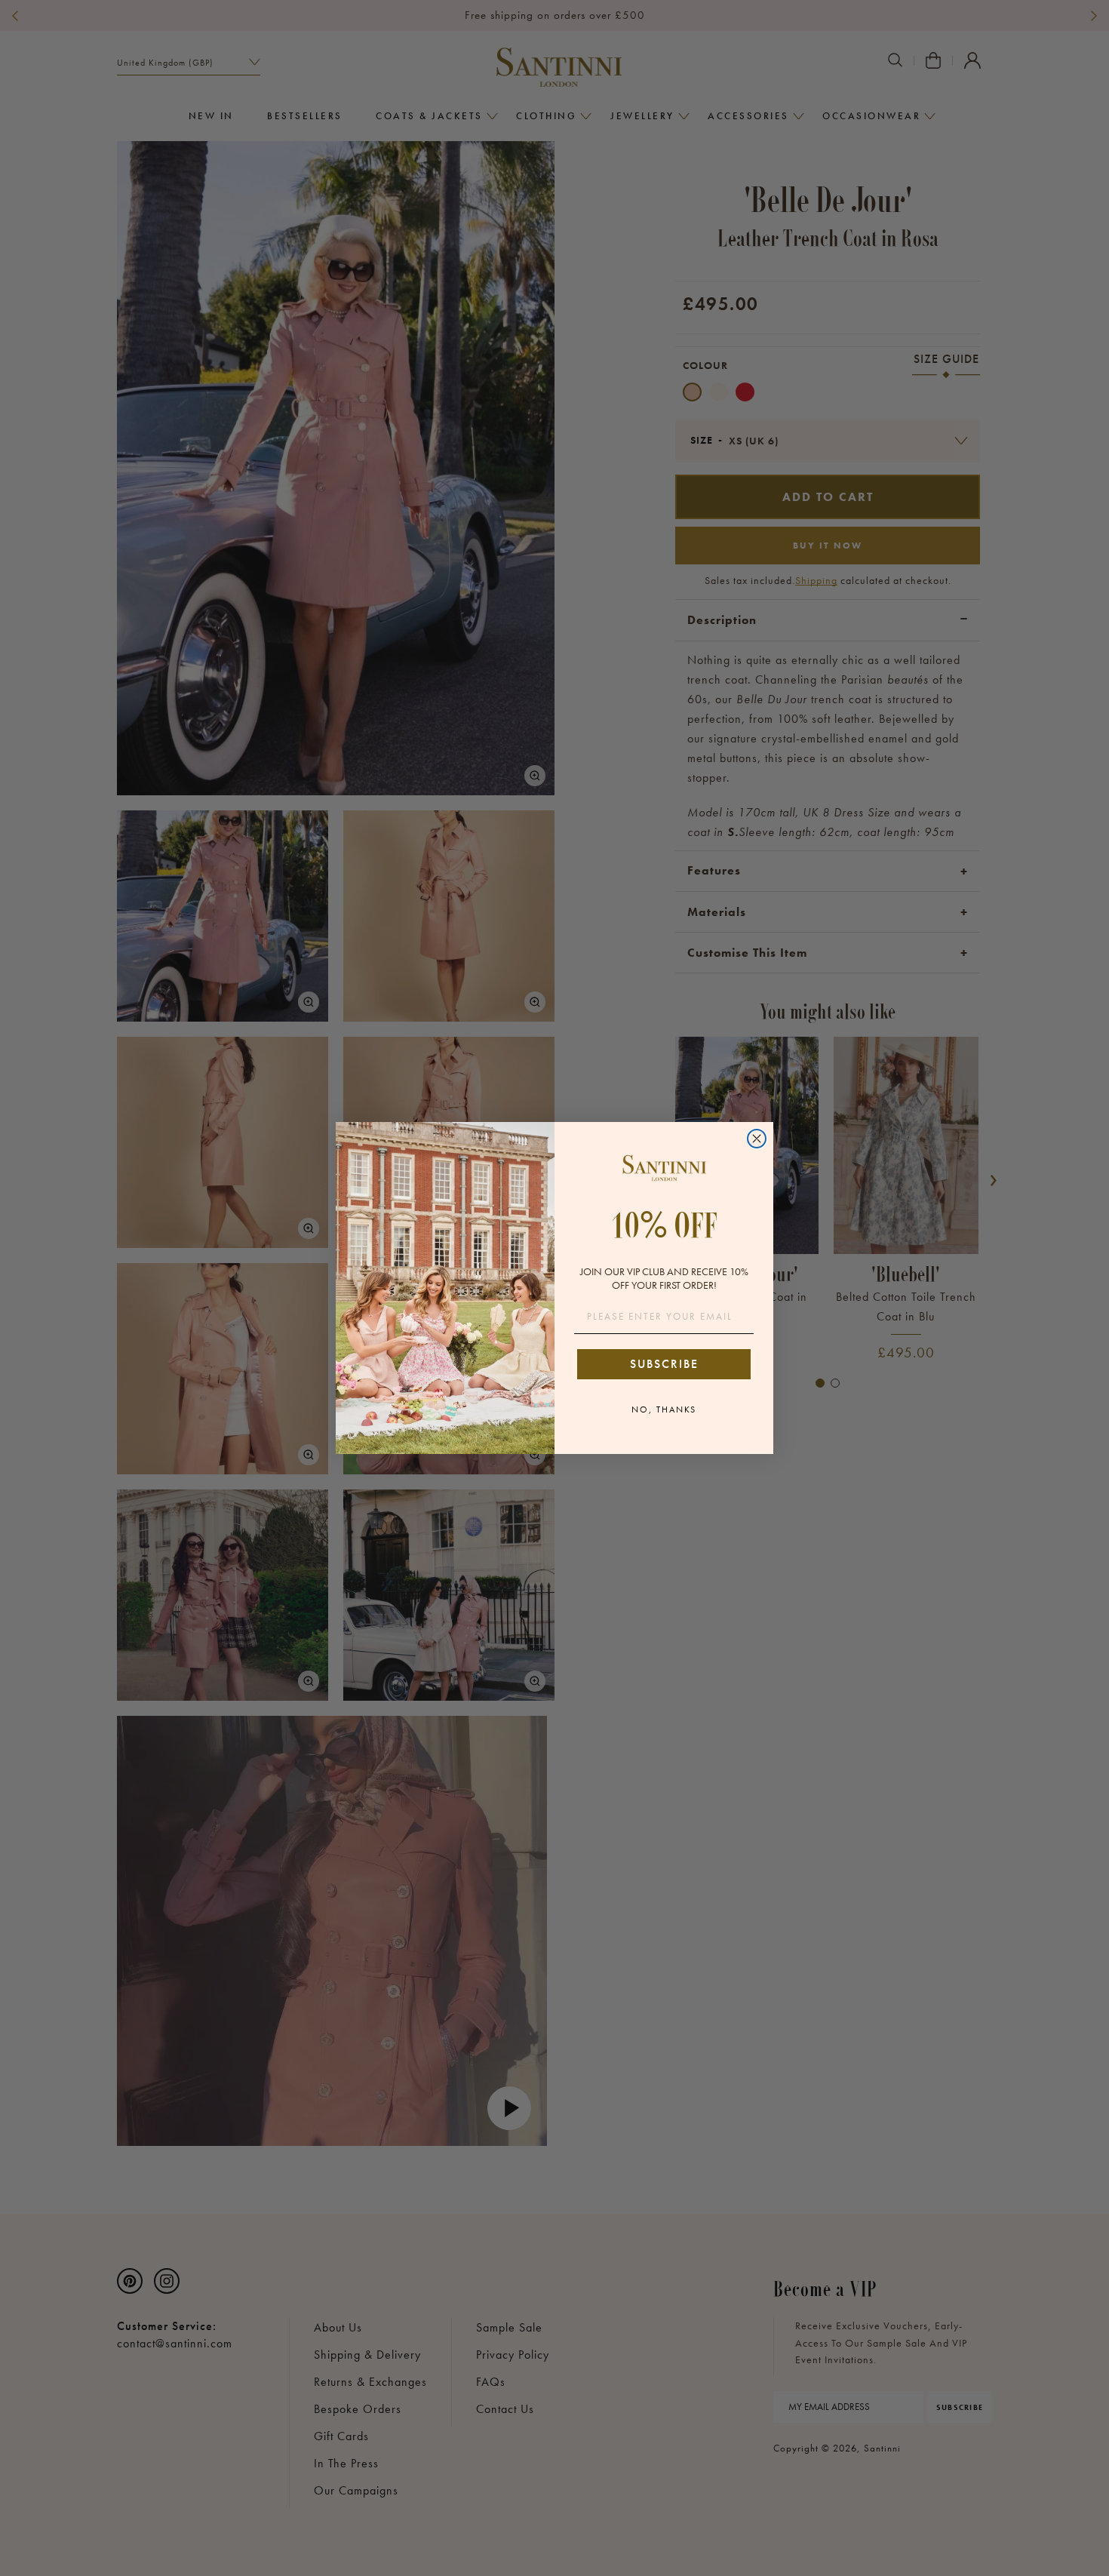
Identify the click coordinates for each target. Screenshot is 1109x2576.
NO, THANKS (664, 1409)
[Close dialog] (757, 1139)
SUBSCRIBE (664, 1364)
